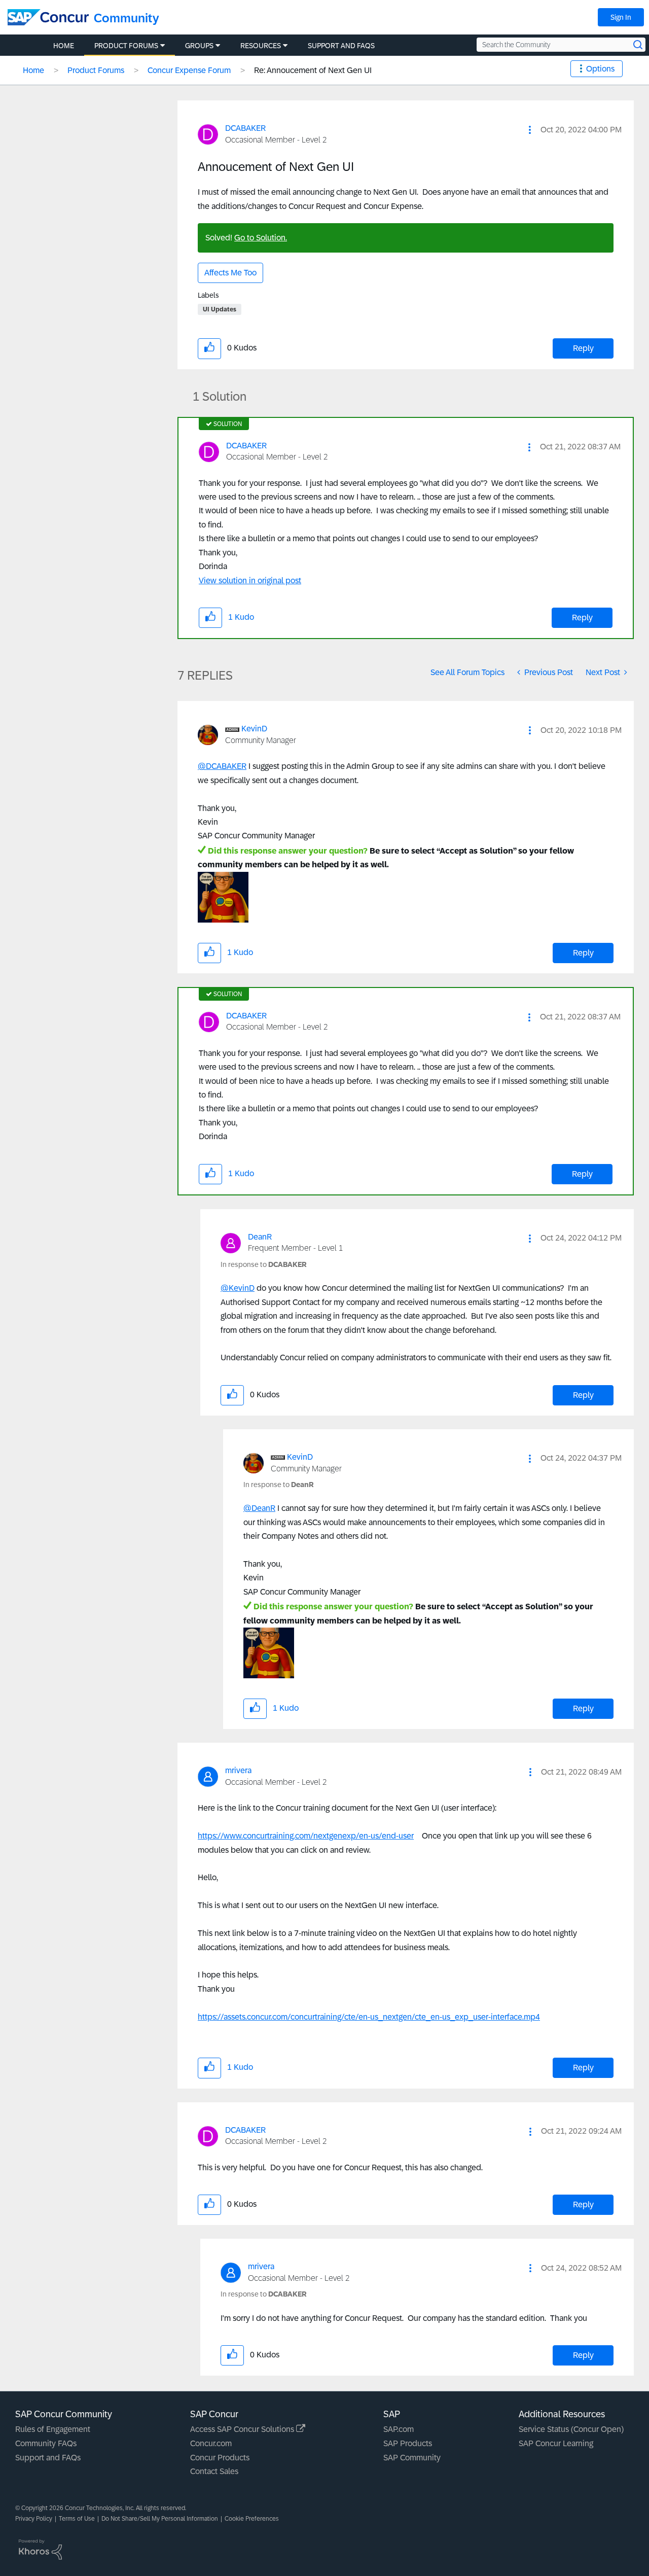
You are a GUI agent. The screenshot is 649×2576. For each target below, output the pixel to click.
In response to (264, 1264)
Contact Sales (214, 2471)
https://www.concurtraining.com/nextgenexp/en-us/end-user (306, 1836)
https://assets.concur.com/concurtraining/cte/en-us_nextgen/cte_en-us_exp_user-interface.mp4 (369, 2017)
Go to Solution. (261, 238)
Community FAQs (46, 2443)
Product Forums (96, 70)
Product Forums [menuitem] (126, 46)
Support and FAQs (48, 2458)
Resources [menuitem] (261, 46)
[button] (530, 130)
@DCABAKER (222, 766)
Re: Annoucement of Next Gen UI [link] (313, 70)
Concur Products (220, 2458)
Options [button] (600, 69)
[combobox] (561, 45)
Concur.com (211, 2443)
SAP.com (399, 2429)
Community (127, 18)
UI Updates (220, 309)
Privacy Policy (34, 2519)
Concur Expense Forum (189, 70)
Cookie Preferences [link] (252, 2519)
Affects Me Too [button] (230, 273)
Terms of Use (77, 2519)
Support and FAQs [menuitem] (341, 46)
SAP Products (408, 2443)
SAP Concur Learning (556, 2443)
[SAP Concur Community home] (48, 17)
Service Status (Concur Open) (571, 2429)
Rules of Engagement (53, 2429)
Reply (583, 348)
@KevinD (238, 1288)
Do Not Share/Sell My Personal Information (160, 2519)
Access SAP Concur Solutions (243, 2429)
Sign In (621, 17)
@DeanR (259, 1508)
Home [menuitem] (64, 46)
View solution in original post (250, 580)
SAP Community (412, 2458)
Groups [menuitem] (199, 46)
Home (33, 70)
